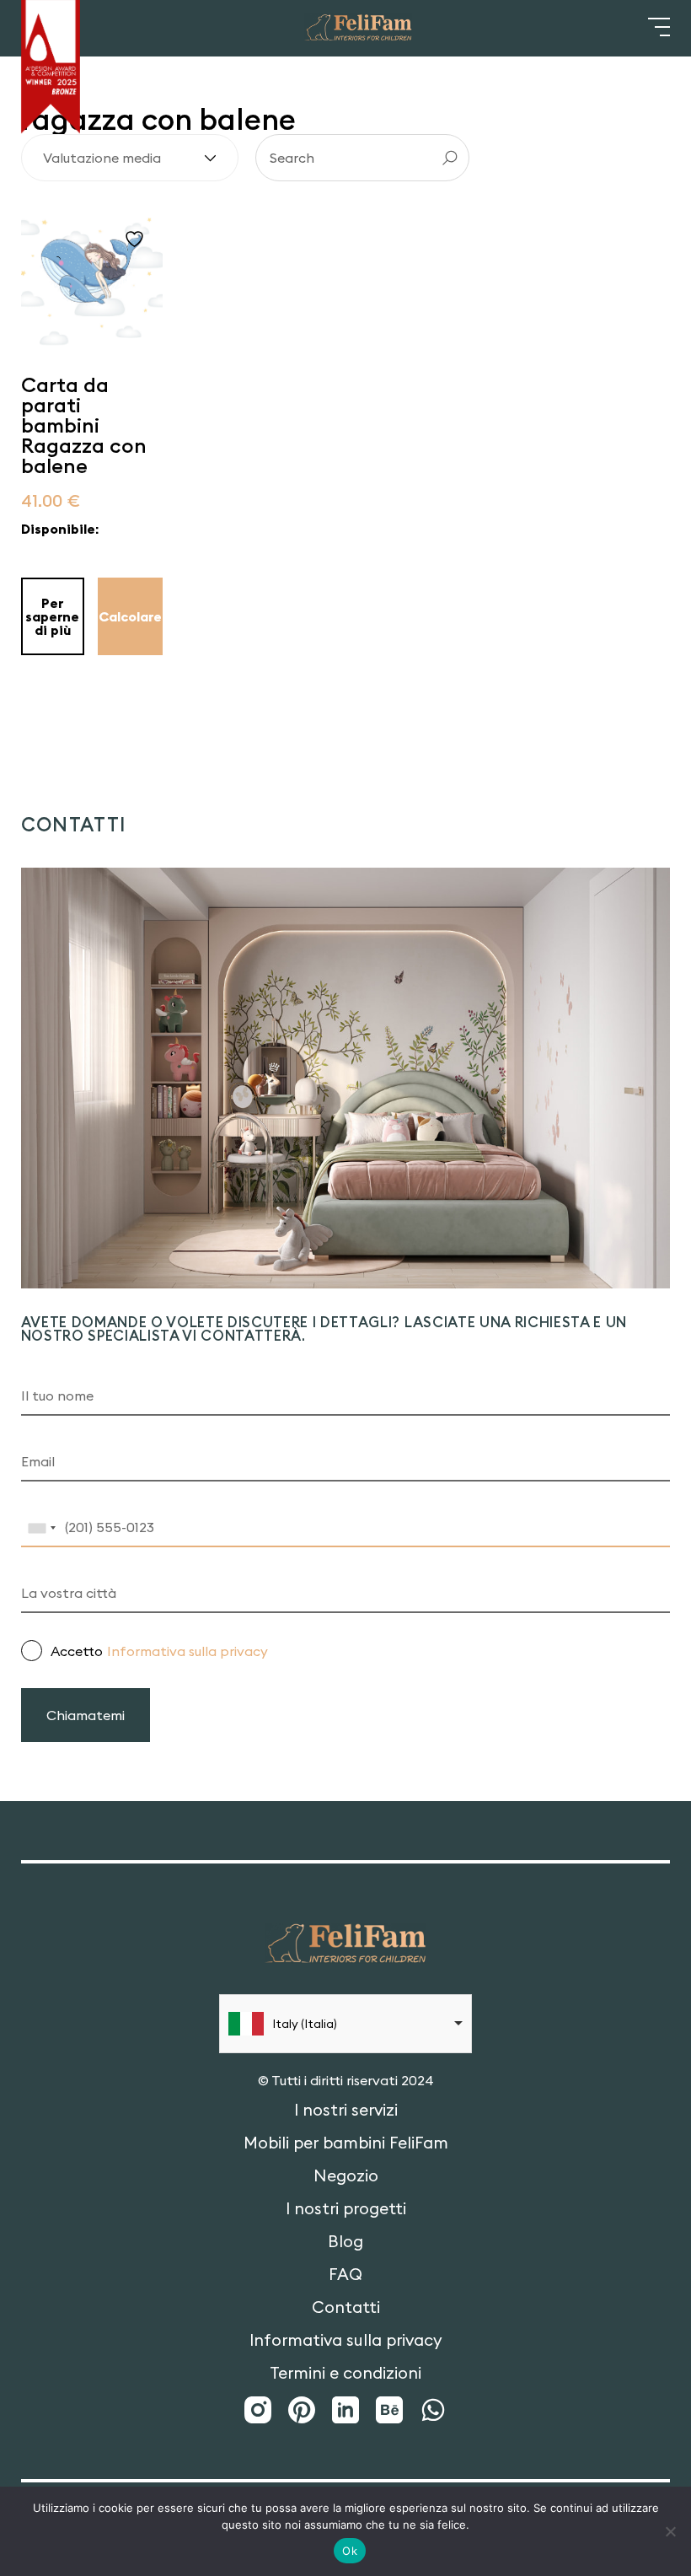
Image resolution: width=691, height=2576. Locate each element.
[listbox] (345, 2024)
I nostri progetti (346, 2209)
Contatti (346, 2307)
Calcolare (130, 616)
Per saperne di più (52, 616)
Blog (345, 2242)
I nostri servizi (346, 2110)
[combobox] (41, 1528)
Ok (350, 2551)
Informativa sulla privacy (187, 1651)
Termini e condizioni (345, 2373)
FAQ (345, 2275)
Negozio (346, 2176)
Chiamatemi (86, 1715)
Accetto (159, 1651)
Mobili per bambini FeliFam (346, 2143)
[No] (670, 2531)
